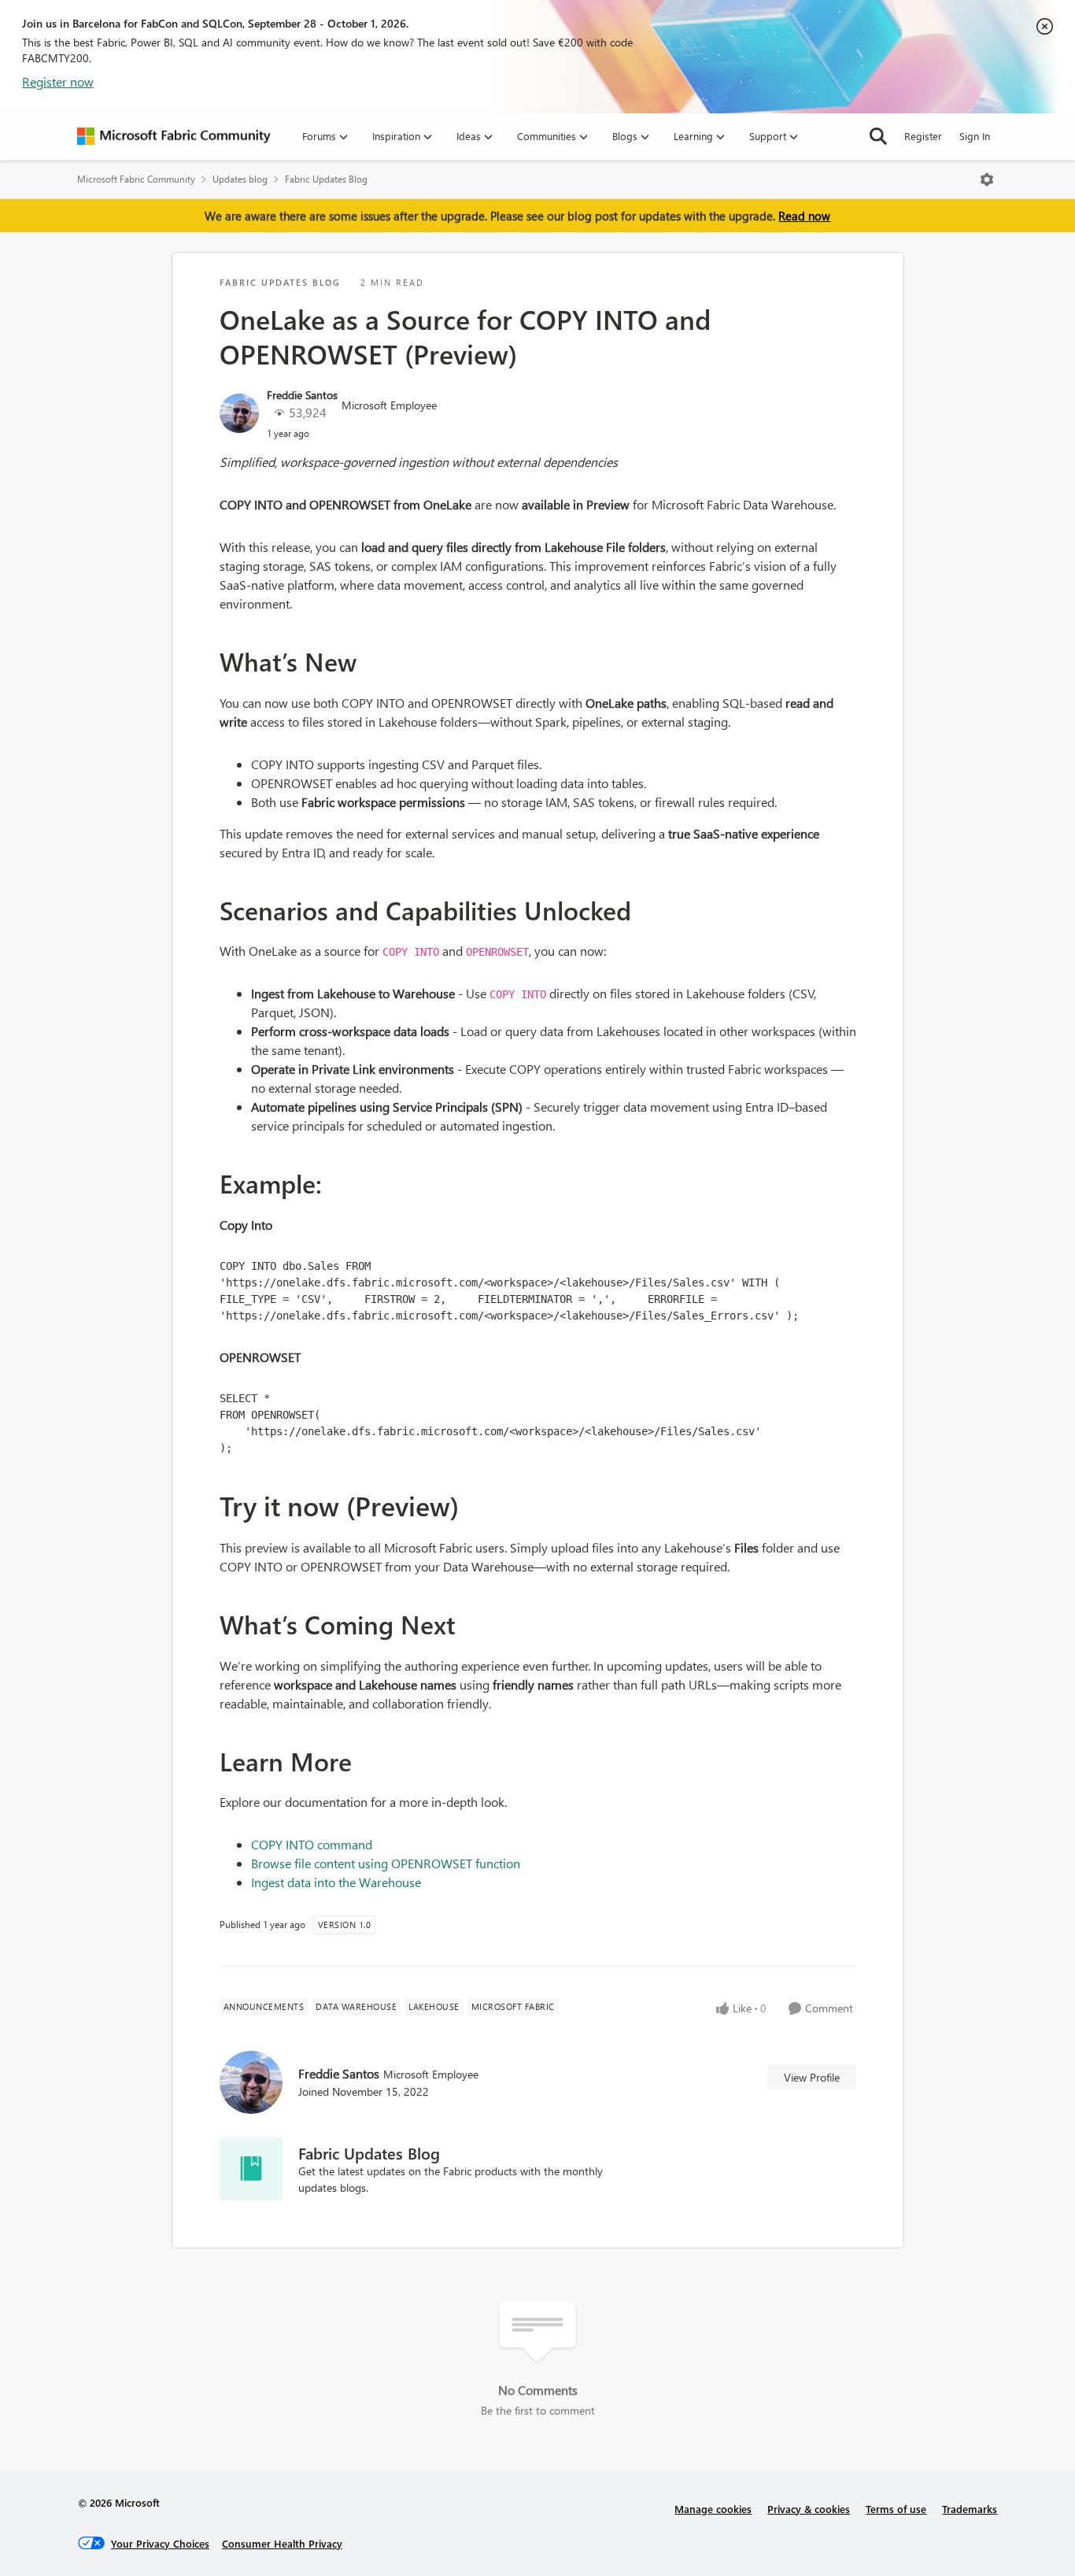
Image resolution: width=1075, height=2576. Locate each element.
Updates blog (240, 179)
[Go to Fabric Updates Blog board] (251, 2169)
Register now (58, 81)
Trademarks (970, 2509)
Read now (804, 216)
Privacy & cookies (809, 2509)
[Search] (878, 136)
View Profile (812, 2077)
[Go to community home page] (174, 136)
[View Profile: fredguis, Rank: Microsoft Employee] (239, 413)
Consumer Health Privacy (282, 2543)
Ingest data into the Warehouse (336, 1882)
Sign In (975, 136)
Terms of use (896, 2509)
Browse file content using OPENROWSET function (386, 1863)
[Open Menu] (987, 180)
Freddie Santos (302, 395)
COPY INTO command (312, 1844)
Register (923, 136)
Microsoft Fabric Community (136, 179)
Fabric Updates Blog (326, 179)
